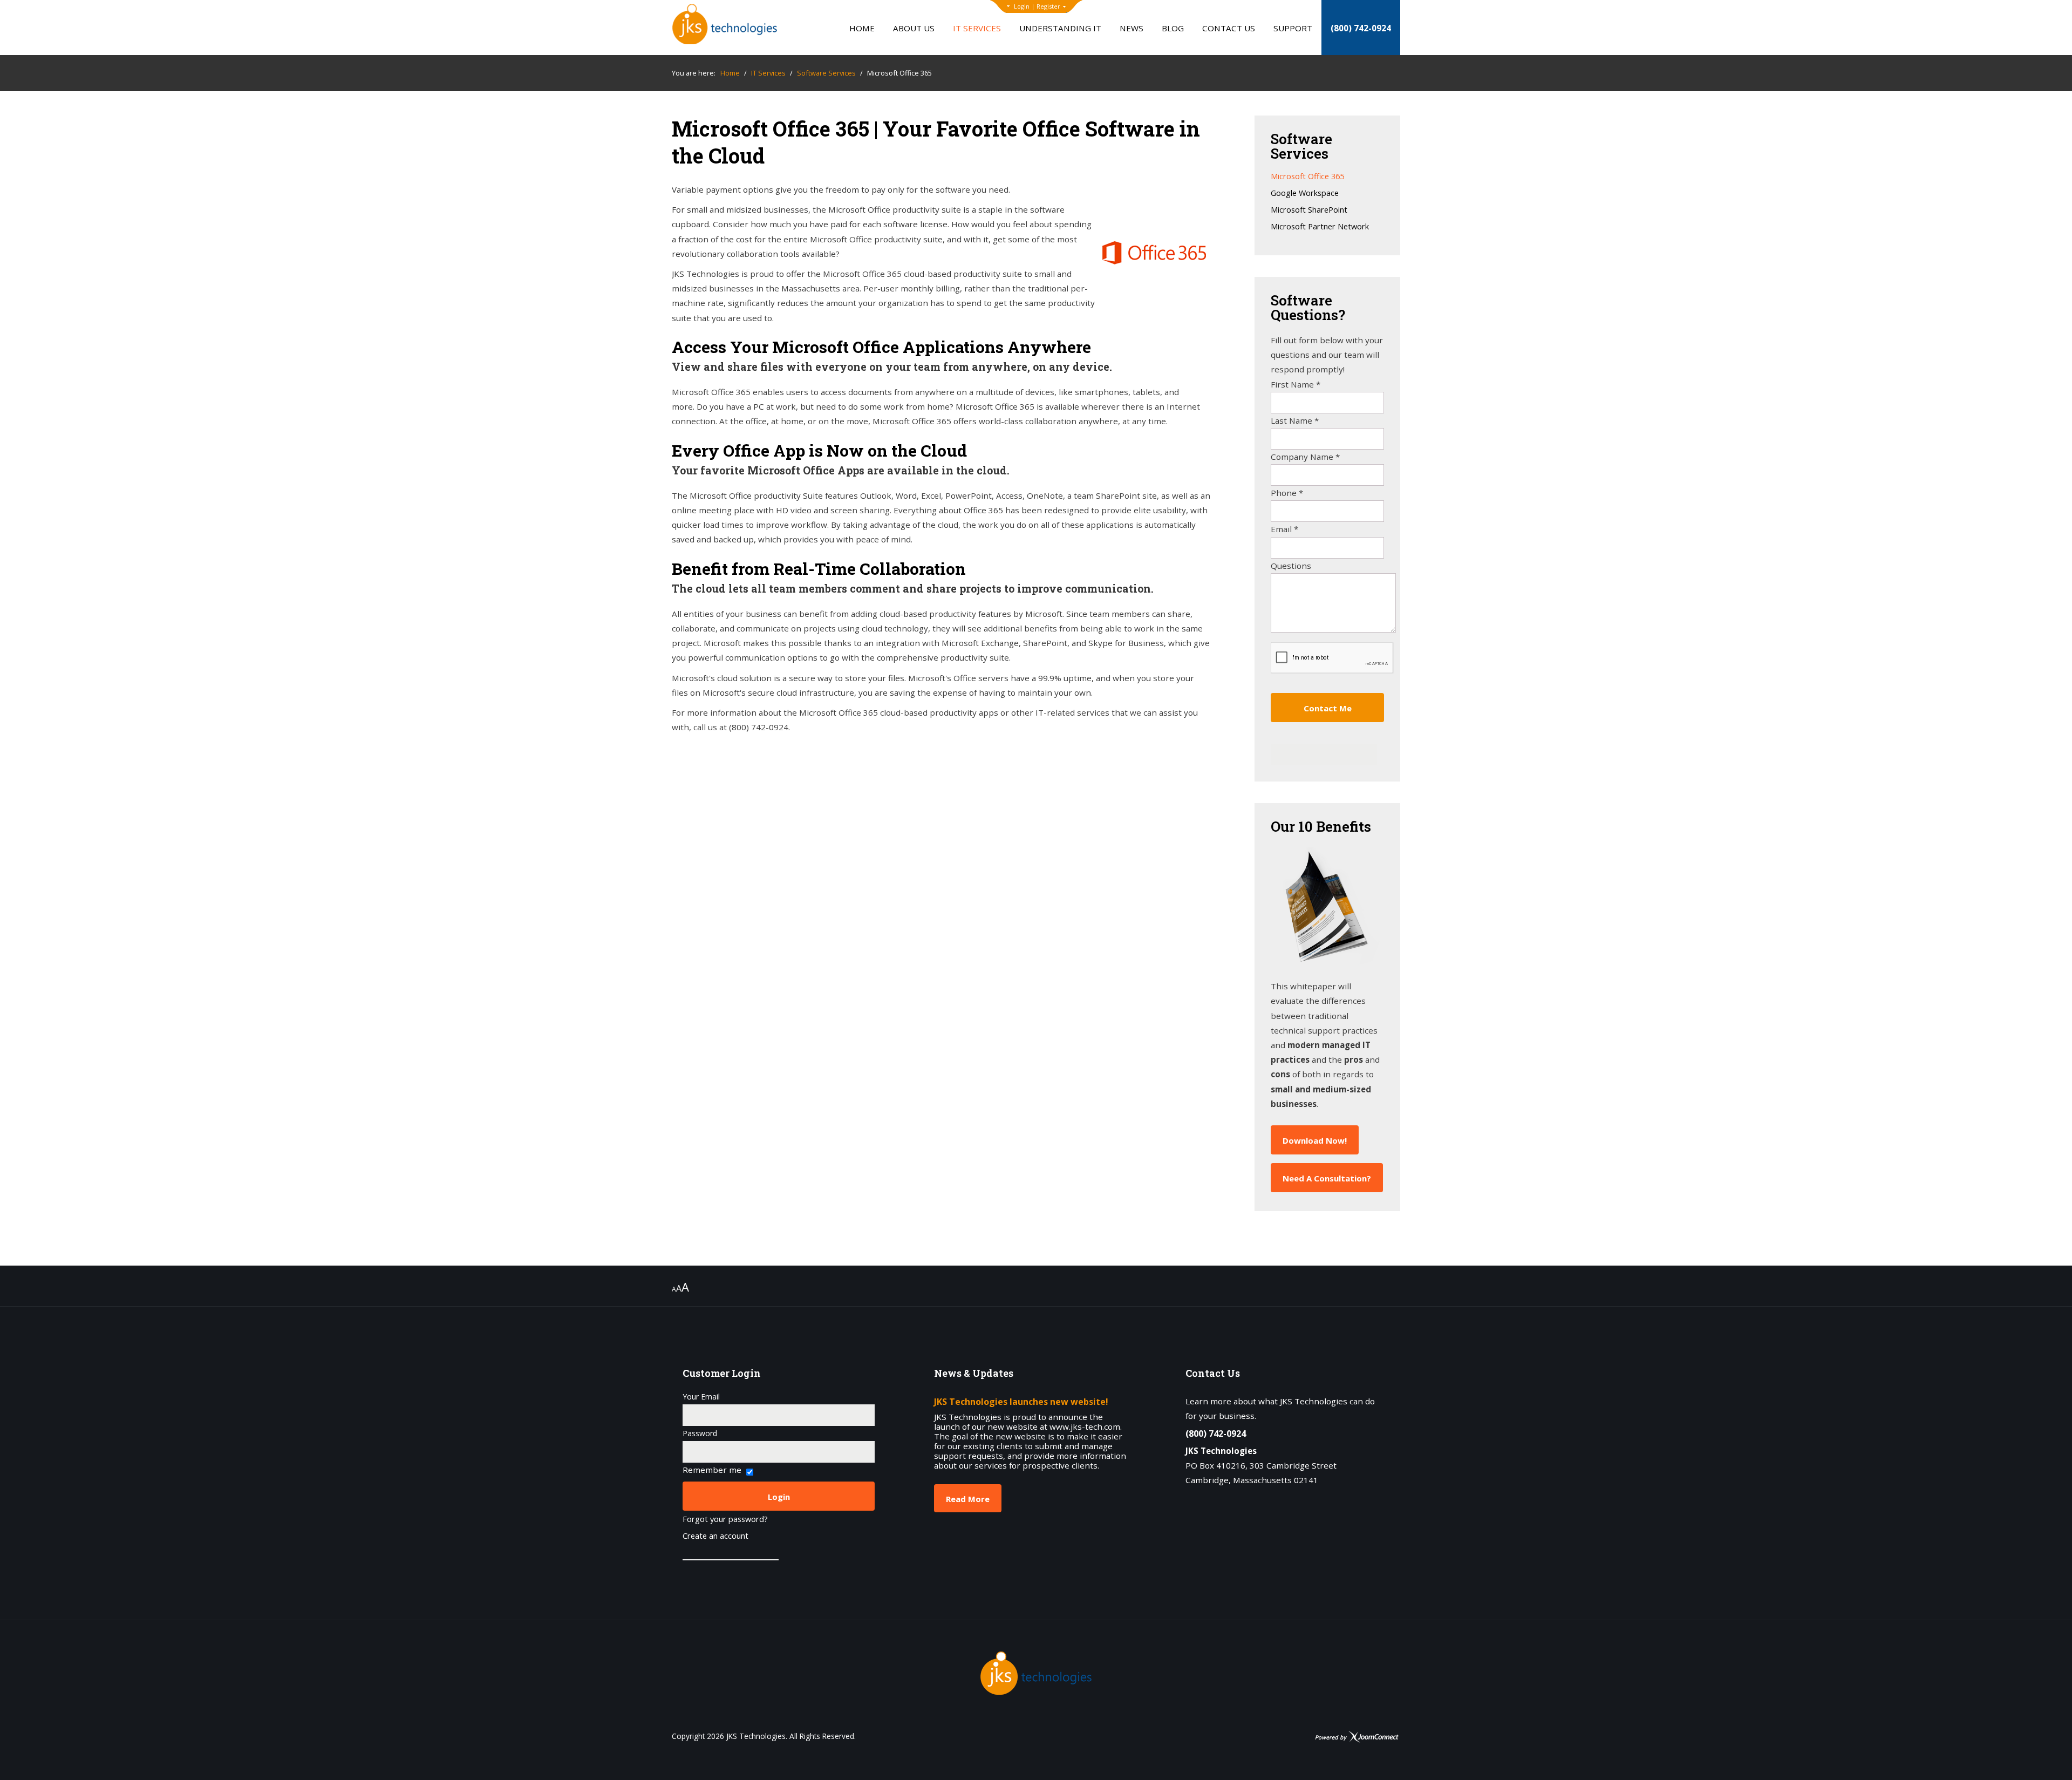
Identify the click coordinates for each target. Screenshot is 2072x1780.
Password (700, 1433)
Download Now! (1315, 1140)
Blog (1173, 28)
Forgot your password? (725, 1520)
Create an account (715, 1536)
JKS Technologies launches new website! (1021, 1402)
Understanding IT (1060, 28)
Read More (968, 1499)
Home (862, 28)
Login (1022, 6)
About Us (914, 28)
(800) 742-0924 (1361, 28)
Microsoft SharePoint (1309, 210)
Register (1048, 6)
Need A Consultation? (1327, 1178)
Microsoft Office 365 (1307, 177)
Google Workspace (1305, 193)
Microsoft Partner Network (1320, 227)
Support (1293, 28)
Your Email (701, 1397)
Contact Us (1229, 28)
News (1132, 28)
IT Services (977, 28)
